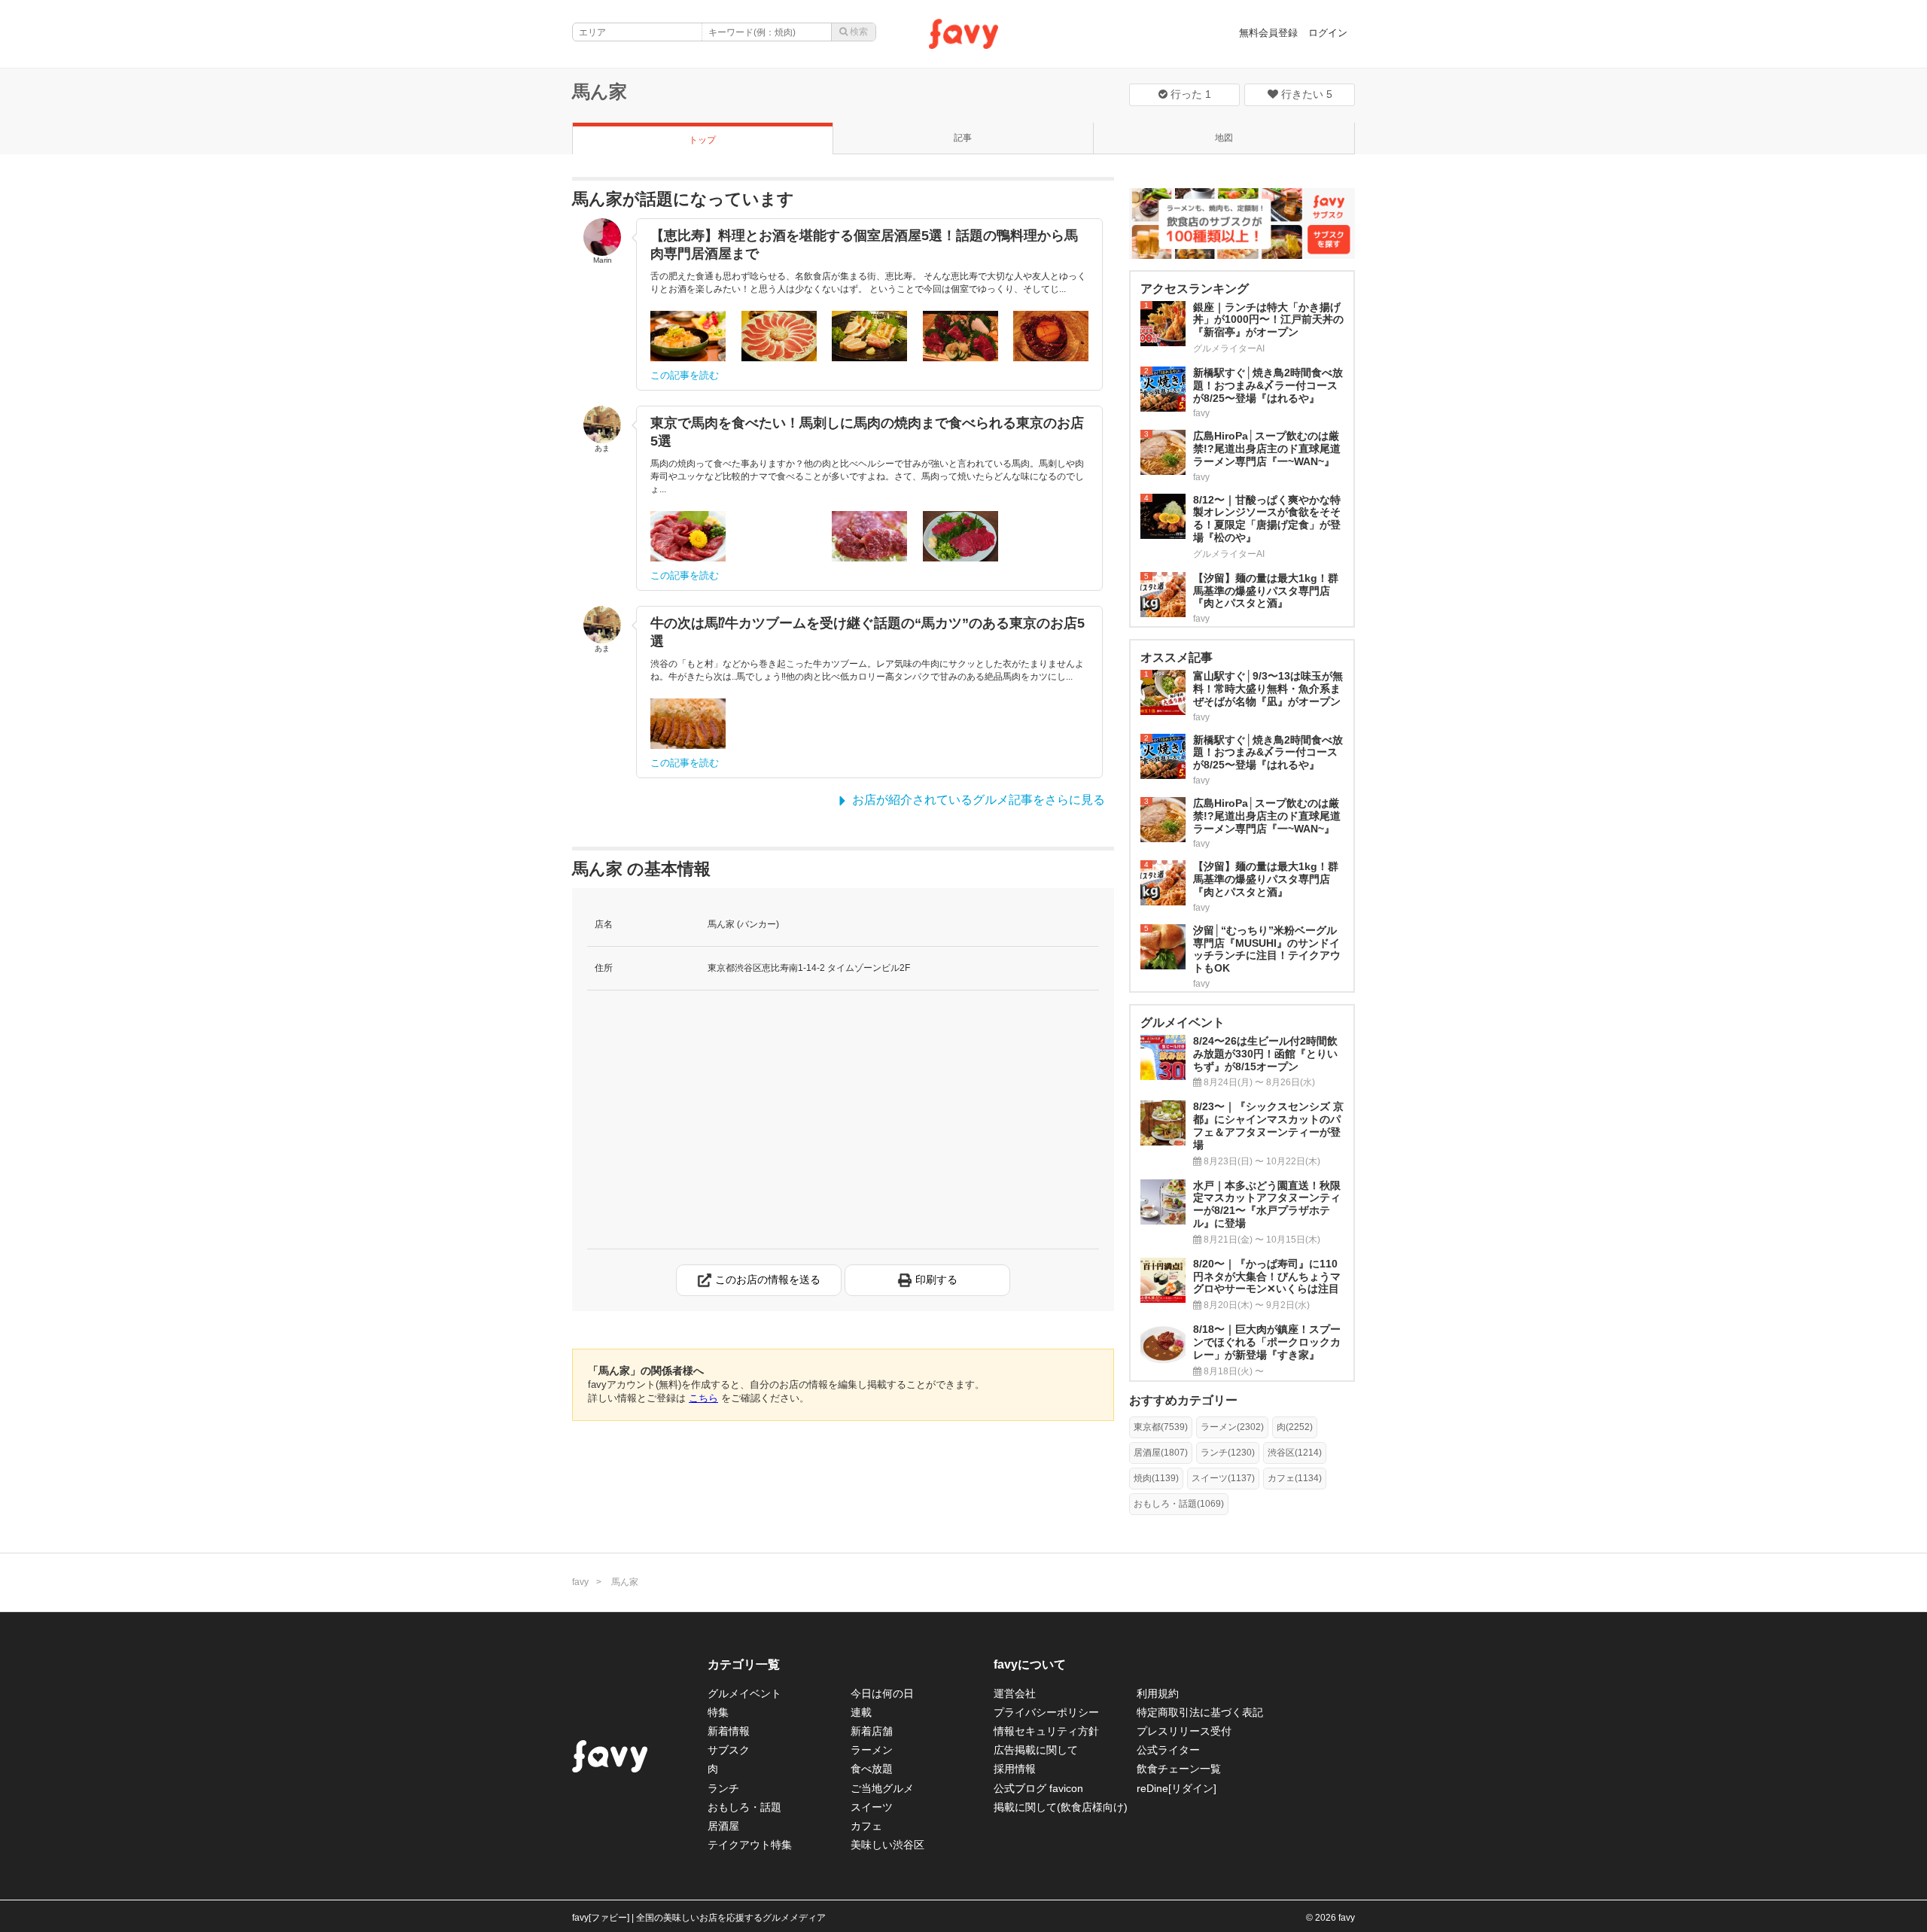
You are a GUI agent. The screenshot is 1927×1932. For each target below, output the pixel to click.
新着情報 (729, 1731)
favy (580, 1582)
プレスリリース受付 (1184, 1731)
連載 (861, 1712)
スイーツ (872, 1807)
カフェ (866, 1826)
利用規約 (1158, 1693)
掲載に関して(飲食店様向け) (1061, 1807)
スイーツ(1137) (1223, 1478)
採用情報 (1015, 1769)
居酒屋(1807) (1161, 1453)
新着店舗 (872, 1731)
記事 (963, 138)
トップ (702, 140)
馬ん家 (600, 91)
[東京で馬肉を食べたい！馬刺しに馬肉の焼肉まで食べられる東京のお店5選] (688, 536)
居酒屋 (723, 1826)
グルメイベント (744, 1693)
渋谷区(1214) (1295, 1453)
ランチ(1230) (1228, 1453)
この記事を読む (685, 375)
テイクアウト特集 (750, 1845)
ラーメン (872, 1750)
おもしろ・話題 (744, 1807)
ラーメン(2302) (1232, 1427)
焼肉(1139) (1156, 1478)
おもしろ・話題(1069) (1179, 1504)
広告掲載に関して (1036, 1750)
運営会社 (1015, 1693)
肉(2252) (1295, 1427)
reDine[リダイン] (1177, 1788)
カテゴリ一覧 (744, 1664)
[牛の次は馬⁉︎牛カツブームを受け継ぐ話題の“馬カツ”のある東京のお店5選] (688, 724)
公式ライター (1168, 1750)
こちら (703, 1398)
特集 (718, 1712)
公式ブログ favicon (1038, 1788)
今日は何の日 (882, 1693)
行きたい (1305, 94)
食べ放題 (872, 1769)
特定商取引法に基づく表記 (1200, 1712)
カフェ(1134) (1295, 1478)
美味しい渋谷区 (887, 1845)
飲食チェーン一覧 (1179, 1769)
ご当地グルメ (882, 1788)
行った (1189, 94)
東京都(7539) (1161, 1427)
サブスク (729, 1750)
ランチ (723, 1788)
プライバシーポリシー (1046, 1712)
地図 (1224, 138)
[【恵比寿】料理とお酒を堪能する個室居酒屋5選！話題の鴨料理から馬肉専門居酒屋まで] (688, 336)
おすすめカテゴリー (1183, 1400)
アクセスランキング (1195, 289)
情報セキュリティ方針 (1046, 1731)
